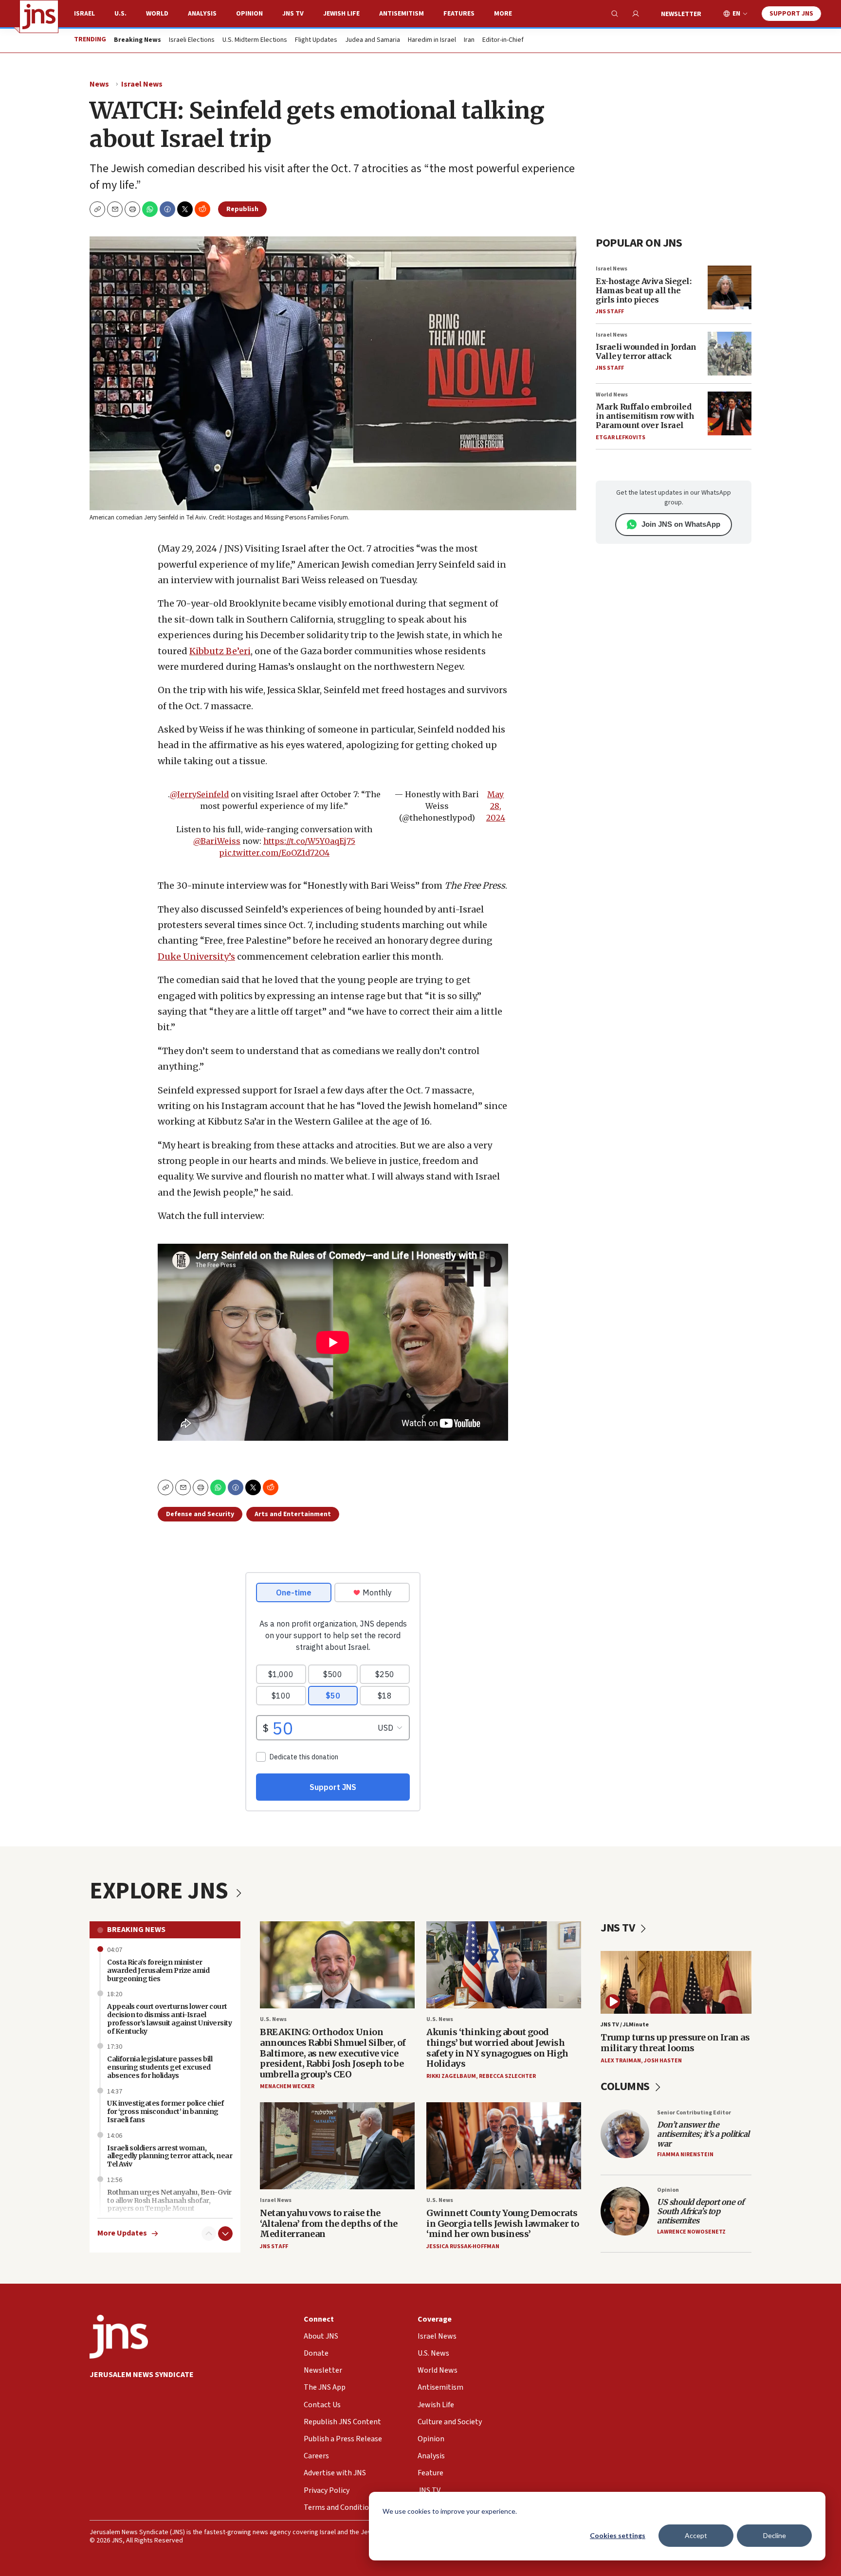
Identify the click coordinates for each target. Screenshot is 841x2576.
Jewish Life (341, 14)
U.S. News (273, 2019)
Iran (469, 40)
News (99, 84)
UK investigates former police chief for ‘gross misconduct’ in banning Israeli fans (165, 2111)
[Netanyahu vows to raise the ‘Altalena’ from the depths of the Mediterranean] (337, 2146)
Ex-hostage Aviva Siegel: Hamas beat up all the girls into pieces (643, 290)
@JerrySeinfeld (199, 794)
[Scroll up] (209, 2234)
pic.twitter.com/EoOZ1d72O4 (274, 853)
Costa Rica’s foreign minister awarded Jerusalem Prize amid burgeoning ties (158, 1970)
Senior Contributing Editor (694, 2113)
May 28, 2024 (496, 806)
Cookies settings (618, 2535)
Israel (84, 14)
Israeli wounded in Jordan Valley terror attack (646, 351)
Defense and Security (200, 1514)
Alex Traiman (621, 2061)
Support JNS (791, 14)
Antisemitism (402, 14)
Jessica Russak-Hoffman (463, 2246)
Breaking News (136, 1930)
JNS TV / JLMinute (625, 2025)
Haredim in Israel (432, 40)
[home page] (39, 17)
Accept (696, 2535)
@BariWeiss (217, 841)
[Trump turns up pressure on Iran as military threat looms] (676, 1982)
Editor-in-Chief (503, 40)
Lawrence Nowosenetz (691, 2232)
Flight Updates (316, 40)
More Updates (122, 2233)
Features (459, 14)
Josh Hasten (663, 2061)
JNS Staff (610, 312)
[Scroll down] (225, 2234)
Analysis (202, 14)
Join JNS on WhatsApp (681, 524)
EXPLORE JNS (161, 1891)
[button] (132, 209)
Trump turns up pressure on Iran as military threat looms (675, 2043)
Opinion (249, 14)
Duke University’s (196, 957)
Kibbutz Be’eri (220, 651)
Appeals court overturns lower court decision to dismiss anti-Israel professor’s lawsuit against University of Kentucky (169, 2019)
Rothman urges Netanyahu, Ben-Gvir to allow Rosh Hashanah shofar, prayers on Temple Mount (169, 2200)
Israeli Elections (192, 40)
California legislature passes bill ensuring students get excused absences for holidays (160, 2067)
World (157, 14)
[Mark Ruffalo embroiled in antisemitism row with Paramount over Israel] (730, 413)
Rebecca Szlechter (507, 2076)
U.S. (120, 14)
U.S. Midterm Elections (255, 40)
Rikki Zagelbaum (451, 2076)
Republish (242, 209)
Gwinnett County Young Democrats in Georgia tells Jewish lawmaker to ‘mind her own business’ (503, 2223)
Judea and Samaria (373, 40)
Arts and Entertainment (293, 1514)
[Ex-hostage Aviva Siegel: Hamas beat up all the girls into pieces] (730, 287)
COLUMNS (626, 2086)
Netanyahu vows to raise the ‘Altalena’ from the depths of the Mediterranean (329, 2223)
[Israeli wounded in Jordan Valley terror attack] (730, 354)
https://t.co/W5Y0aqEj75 (309, 841)
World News (612, 395)
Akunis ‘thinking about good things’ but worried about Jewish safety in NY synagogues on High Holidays (497, 2048)
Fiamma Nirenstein (685, 2155)
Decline (775, 2535)
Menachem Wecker (287, 2086)
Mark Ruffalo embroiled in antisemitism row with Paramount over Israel (645, 416)
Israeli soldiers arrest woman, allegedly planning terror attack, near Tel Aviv (170, 2156)
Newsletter (681, 14)
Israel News (142, 84)
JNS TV (293, 14)
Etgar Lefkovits (621, 438)
